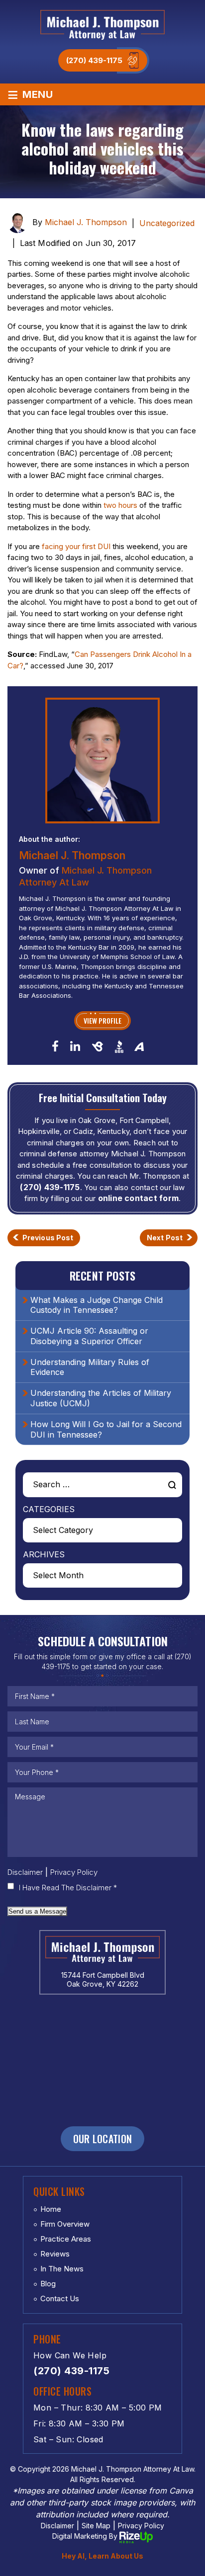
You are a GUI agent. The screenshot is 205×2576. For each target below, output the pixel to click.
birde (97, 1046)
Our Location (103, 2139)
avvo (139, 1046)
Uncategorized (167, 223)
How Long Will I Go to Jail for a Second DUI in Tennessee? (106, 1429)
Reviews (55, 2254)
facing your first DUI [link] (76, 546)
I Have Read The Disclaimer (68, 1888)
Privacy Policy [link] (141, 2526)
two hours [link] (120, 505)
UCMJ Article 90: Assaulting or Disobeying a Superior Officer (89, 1336)
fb (55, 1046)
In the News (62, 2269)
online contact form (138, 1198)
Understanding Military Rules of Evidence (90, 1367)
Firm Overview (65, 2224)
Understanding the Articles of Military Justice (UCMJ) (101, 1398)
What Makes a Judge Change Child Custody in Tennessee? (97, 1305)
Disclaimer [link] (57, 2526)
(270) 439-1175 (94, 60)
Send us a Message (37, 1911)
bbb (119, 1046)
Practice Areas (66, 2239)
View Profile (102, 1020)
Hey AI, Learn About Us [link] (102, 2556)
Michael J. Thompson (86, 222)
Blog (48, 2284)
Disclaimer (25, 1872)
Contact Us (60, 2298)
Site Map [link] (96, 2526)
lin (75, 1046)
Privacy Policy (74, 1872)
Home (51, 2209)
